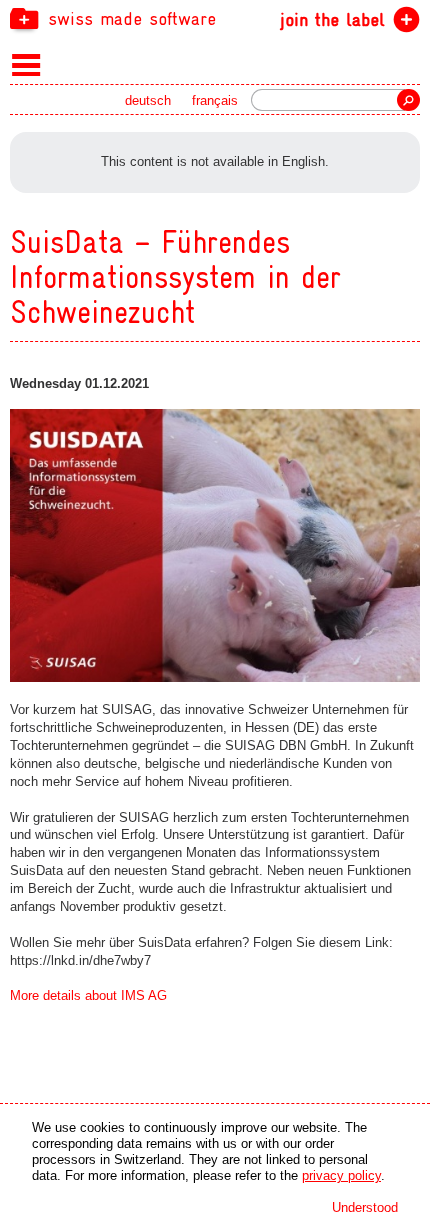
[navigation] (215, 18)
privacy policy (341, 1175)
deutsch (148, 100)
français (215, 100)
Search (408, 100)
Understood (365, 1207)
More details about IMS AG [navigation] (88, 995)
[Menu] (26, 64)
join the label (332, 19)
